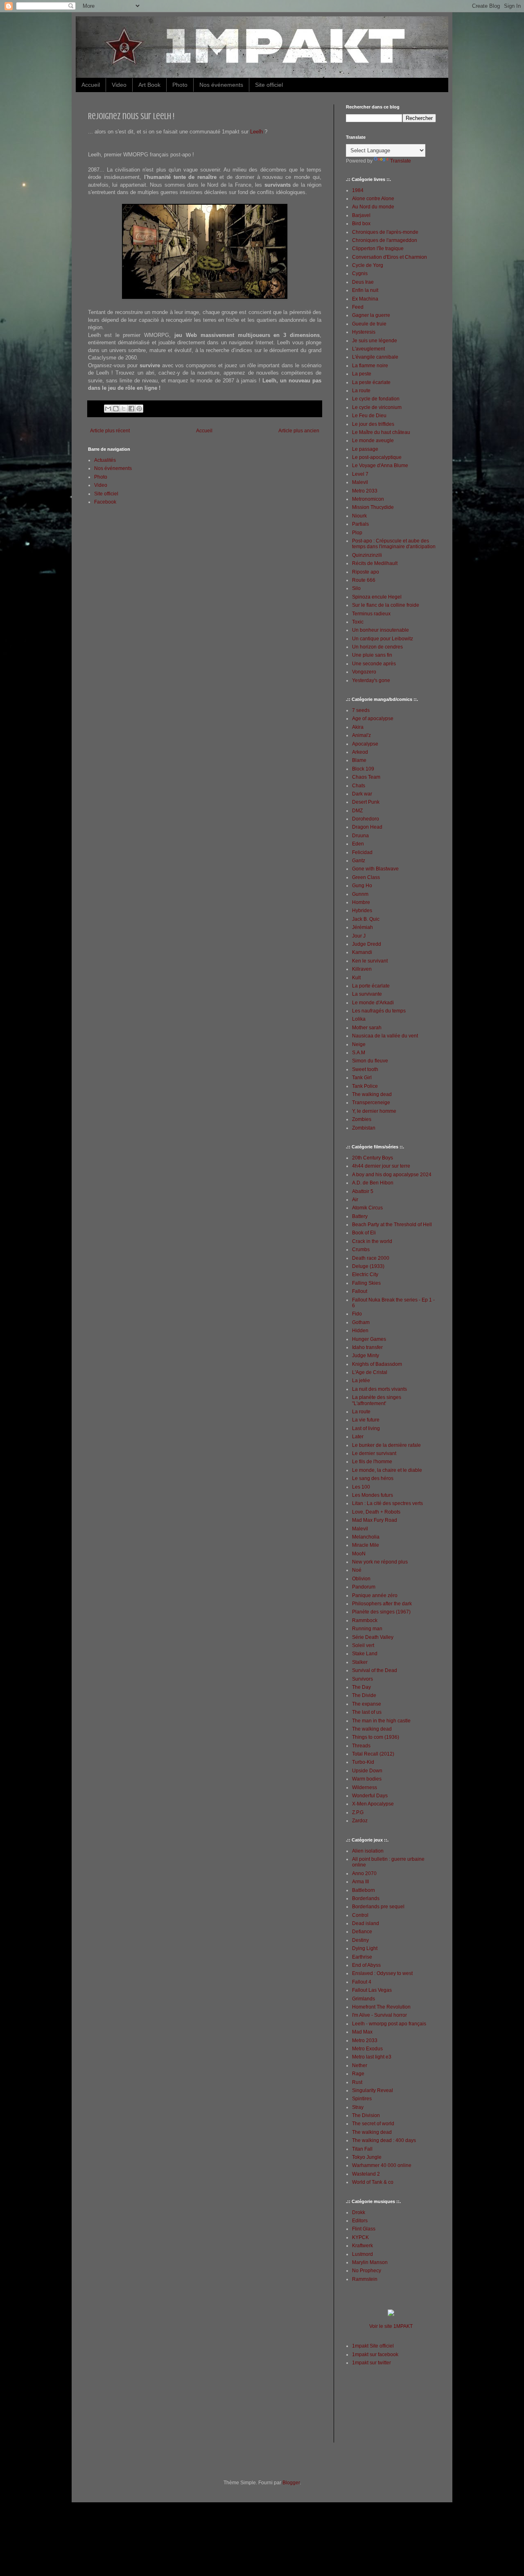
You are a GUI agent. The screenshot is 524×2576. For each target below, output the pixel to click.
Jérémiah (363, 927)
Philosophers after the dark (382, 1604)
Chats (359, 786)
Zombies (362, 1119)
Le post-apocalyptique (377, 457)
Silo (356, 588)
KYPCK (360, 2237)
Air (355, 1200)
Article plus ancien (299, 431)
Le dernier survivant (374, 1453)
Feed (358, 307)
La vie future (366, 1420)
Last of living (366, 1428)
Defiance (362, 1932)
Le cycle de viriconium (377, 407)
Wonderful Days (370, 1796)
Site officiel (269, 85)
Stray (358, 2107)
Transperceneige (371, 1103)
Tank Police (365, 1086)
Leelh (256, 132)
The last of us (367, 1712)
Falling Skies (366, 1283)
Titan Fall (362, 2149)
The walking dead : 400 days (384, 2140)
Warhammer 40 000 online (382, 2165)
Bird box (361, 224)
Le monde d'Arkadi (373, 1003)
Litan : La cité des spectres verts (387, 1503)
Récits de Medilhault (375, 563)
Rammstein (365, 2279)
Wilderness (365, 1787)
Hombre (361, 902)
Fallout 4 (362, 1982)
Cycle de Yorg (368, 265)
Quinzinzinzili (367, 555)
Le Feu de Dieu (369, 416)
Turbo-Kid (363, 1762)
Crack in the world (372, 1241)
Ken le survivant (370, 961)
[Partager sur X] (124, 409)
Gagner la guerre (371, 315)
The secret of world (373, 2124)
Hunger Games (369, 1339)
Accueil (91, 85)
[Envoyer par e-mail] (108, 409)
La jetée (361, 1381)
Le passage (365, 449)
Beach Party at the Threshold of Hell (392, 1225)
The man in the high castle (381, 1721)
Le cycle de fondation (376, 399)
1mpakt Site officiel (373, 2346)
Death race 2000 (371, 1258)
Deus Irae (363, 282)
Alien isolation (368, 1851)
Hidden (360, 1331)
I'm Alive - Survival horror (379, 2015)
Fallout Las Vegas (372, 1990)
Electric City (365, 1274)
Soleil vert (363, 1645)
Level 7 (360, 474)
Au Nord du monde (373, 207)
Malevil (360, 482)
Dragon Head (367, 827)
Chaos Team (366, 777)
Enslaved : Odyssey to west (382, 1973)
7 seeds (361, 710)
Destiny (360, 1940)
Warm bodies (367, 1779)
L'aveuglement (368, 349)
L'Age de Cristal (370, 1372)
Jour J (359, 936)
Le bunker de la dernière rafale (386, 1445)
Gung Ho (362, 886)
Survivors (363, 1679)
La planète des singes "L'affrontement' (377, 1400)
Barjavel (361, 215)
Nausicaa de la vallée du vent (385, 1036)
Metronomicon (368, 499)
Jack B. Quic (366, 919)
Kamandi (362, 952)
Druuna (360, 836)
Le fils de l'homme (372, 1462)
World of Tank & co (373, 2182)
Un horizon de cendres (377, 647)
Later (358, 1437)
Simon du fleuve (370, 1061)
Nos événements (221, 85)
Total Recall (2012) (373, 1754)
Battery (360, 1216)
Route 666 (364, 580)
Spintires (362, 2099)
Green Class (366, 877)
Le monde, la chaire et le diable (387, 1470)
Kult (356, 978)
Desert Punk (366, 802)
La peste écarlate (371, 382)
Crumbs (361, 1250)
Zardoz (360, 1821)
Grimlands (364, 1999)
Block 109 (363, 769)
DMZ (357, 811)
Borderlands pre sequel (378, 1907)
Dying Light (365, 1948)
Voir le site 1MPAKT (391, 2326)
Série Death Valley (373, 1637)
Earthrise (362, 1957)
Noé (357, 1570)
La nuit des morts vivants (379, 1389)
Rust (357, 2082)
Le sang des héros (373, 1478)
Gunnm (360, 894)
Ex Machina (365, 299)
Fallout (360, 1291)
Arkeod (360, 752)
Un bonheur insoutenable (381, 630)
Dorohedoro (366, 819)
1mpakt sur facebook (375, 2355)
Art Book (149, 85)
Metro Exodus (367, 2049)
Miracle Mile (366, 1545)
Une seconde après (374, 664)
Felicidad (362, 852)
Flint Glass (364, 2229)
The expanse (367, 1704)
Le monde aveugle (373, 441)
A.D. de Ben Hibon (373, 1183)
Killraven (362, 969)
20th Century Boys (373, 1158)
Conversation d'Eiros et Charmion (390, 257)
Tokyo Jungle (367, 2157)
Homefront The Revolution (381, 2007)
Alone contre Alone (373, 199)
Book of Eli (364, 1233)
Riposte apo (366, 572)
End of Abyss (366, 1965)
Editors (360, 2221)
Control (360, 1915)
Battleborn (364, 1890)
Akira (358, 727)
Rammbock (365, 1620)
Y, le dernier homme (374, 1111)
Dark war (362, 794)
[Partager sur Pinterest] (139, 409)
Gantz (359, 861)
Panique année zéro (375, 1595)
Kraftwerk (363, 2246)
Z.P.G (358, 1812)
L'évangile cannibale (375, 357)
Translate (401, 161)
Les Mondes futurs (373, 1495)
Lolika (359, 1019)
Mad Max (362, 2032)
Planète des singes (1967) (381, 1612)
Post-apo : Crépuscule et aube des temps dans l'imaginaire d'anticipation (394, 544)
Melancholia (366, 1537)
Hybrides (362, 911)
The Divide (364, 1695)
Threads (361, 1746)
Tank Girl (362, 1078)
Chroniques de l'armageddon (385, 240)
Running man (367, 1629)
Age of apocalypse (373, 719)
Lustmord (363, 2254)
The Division (366, 2115)
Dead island (366, 1923)
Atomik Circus (367, 1208)
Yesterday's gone (371, 680)
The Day (361, 1687)
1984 (358, 190)
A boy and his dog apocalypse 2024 (392, 1175)
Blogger (291, 2483)
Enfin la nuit (365, 290)
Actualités (105, 460)
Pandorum (364, 1587)
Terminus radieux (371, 614)
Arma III (360, 1882)
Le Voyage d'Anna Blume (380, 465)
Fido (357, 1314)
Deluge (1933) (368, 1266)
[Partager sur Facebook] (131, 409)
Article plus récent (110, 431)
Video (119, 85)
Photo (180, 85)
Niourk (359, 516)
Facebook (105, 502)
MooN (359, 1554)
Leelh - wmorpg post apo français (389, 2024)
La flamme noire (370, 366)
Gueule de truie (369, 324)
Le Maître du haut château (381, 432)
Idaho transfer (367, 1347)
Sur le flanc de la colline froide (386, 605)
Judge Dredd (367, 944)
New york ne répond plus (380, 1562)
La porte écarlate (371, 986)
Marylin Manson (370, 2262)
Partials (360, 524)
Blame (359, 760)
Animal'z (361, 735)
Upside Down (367, 1771)
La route (361, 391)
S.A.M (359, 1053)
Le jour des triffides (373, 424)
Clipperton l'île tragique (378, 249)
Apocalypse (365, 744)
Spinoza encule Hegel (377, 597)
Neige (359, 1044)
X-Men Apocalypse (373, 1804)
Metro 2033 (365, 491)
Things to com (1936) (376, 1737)
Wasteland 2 (366, 2174)
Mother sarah (367, 1028)
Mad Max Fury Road (375, 1520)
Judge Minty (366, 1356)
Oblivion (361, 1579)
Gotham (361, 1322)
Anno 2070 (364, 1873)
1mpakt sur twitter (372, 2363)
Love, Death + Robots (376, 1512)
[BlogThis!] (116, 409)
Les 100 (361, 1487)
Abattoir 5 (363, 1191)
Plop (357, 533)
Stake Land (365, 1654)
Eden (358, 844)
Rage (358, 2074)
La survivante (367, 994)
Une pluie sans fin (372, 655)
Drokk (359, 2212)
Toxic (358, 622)
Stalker (360, 1662)
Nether (360, 2065)
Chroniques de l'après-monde (385, 232)
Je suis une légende (375, 341)
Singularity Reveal (373, 2090)
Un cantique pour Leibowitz (383, 639)
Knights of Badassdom (377, 1364)
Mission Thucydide (373, 507)
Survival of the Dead (375, 1670)
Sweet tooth (365, 1069)
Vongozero (364, 672)
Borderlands (366, 1898)
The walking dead (372, 1094)
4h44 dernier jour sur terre (381, 1166)
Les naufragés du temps (379, 1011)
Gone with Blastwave (375, 869)
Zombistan (364, 1128)
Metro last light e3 (372, 2057)
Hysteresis (364, 332)
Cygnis (360, 273)
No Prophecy (367, 2271)
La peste (362, 374)
